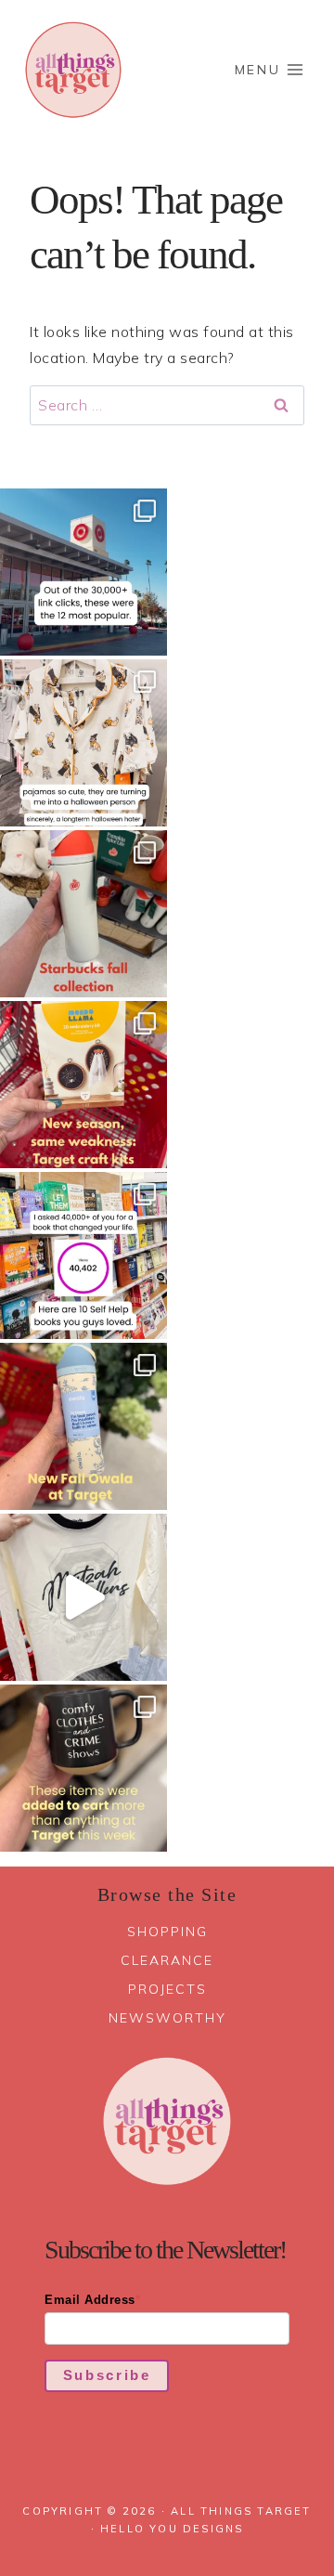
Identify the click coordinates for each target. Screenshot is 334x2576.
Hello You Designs (172, 2529)
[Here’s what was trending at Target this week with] (83, 1768)
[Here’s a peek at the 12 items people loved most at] (83, 572)
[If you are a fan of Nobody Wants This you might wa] (83, 1597)
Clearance (167, 1960)
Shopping (167, 1932)
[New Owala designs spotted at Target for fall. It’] (83, 1426)
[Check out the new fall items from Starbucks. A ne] (83, 914)
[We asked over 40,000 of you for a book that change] (83, 1255)
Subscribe (107, 2375)
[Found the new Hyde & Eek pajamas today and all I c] (83, 743)
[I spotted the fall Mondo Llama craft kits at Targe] (83, 1085)
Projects (167, 1989)
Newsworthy (167, 2018)
